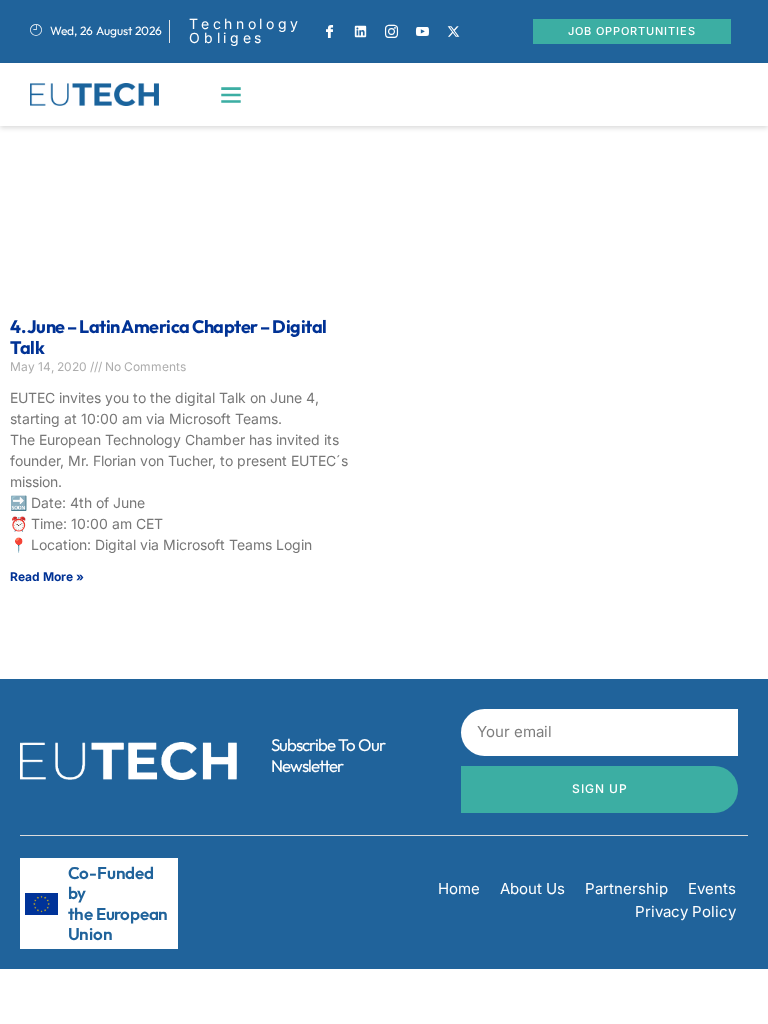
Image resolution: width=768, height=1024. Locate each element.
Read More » (47, 576)
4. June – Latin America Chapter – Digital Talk (168, 337)
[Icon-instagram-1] (392, 31)
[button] (231, 94)
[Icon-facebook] (330, 31)
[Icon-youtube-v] (423, 31)
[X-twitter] (454, 31)
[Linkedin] (361, 31)
